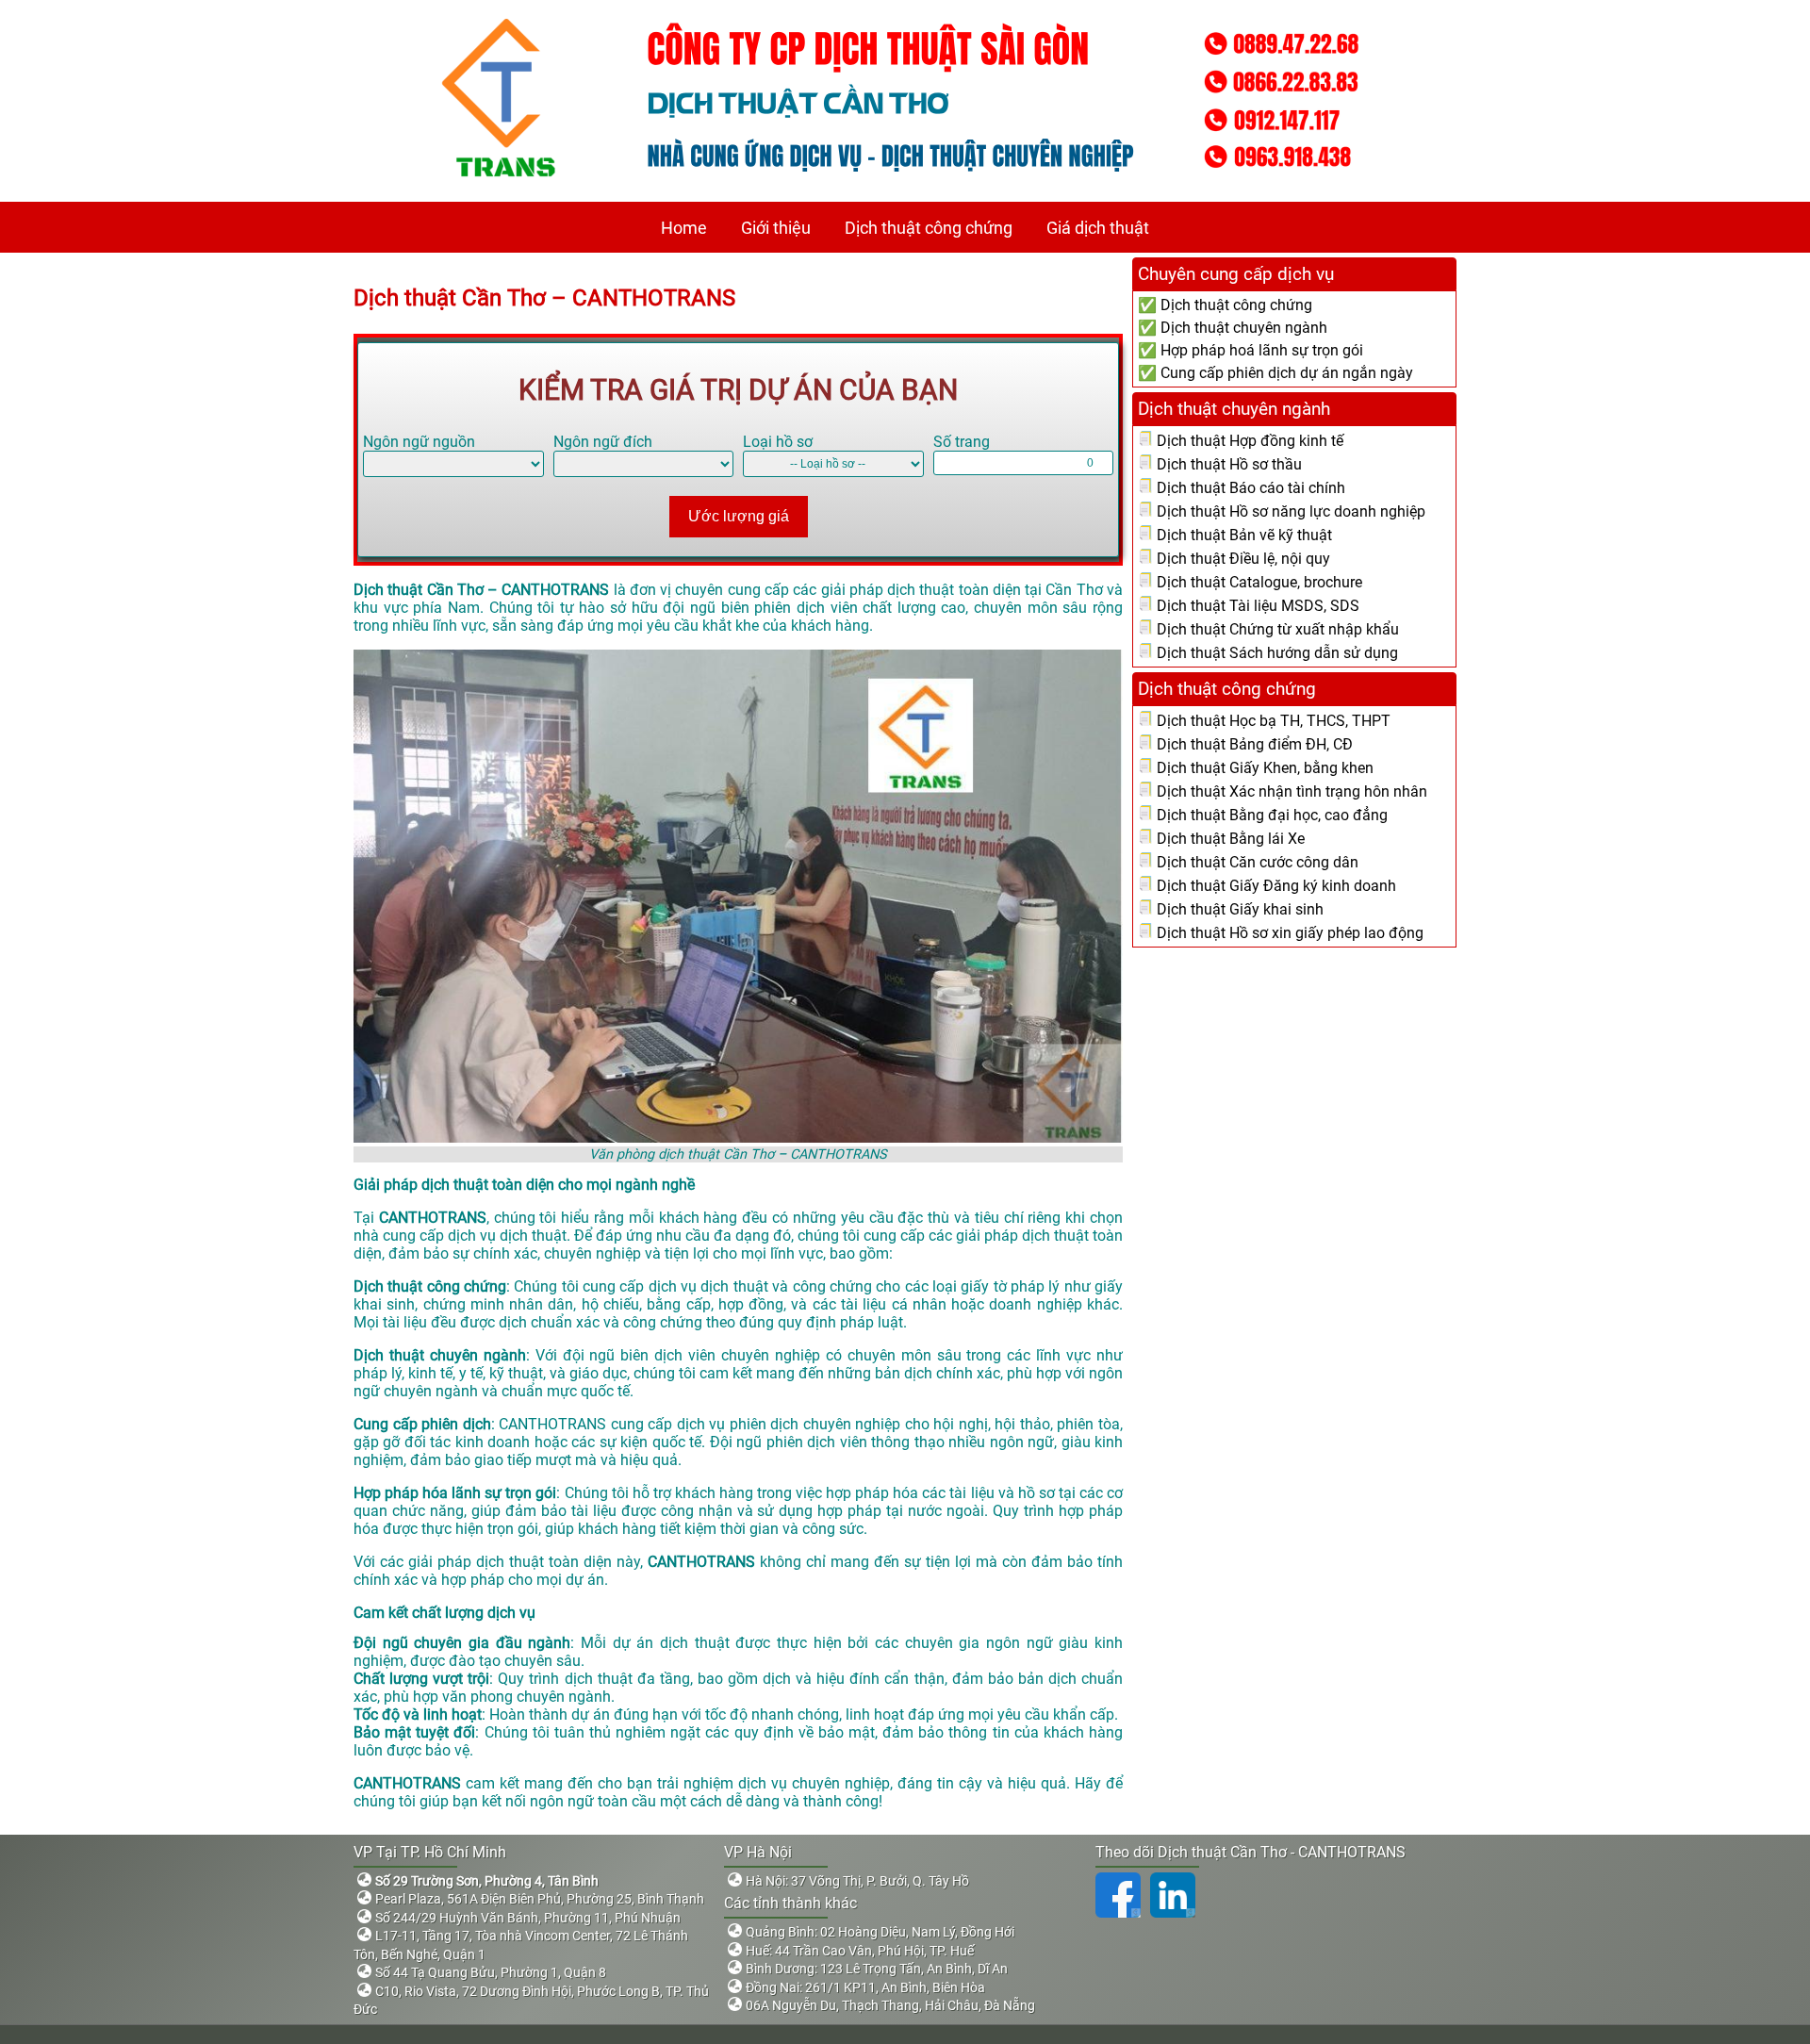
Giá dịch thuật (1098, 228)
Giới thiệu (776, 228)
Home (684, 228)
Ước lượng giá (739, 516)
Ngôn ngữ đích (603, 442)
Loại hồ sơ (778, 442)
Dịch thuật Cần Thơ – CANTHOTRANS (544, 298)
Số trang (962, 442)
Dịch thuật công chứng (929, 228)
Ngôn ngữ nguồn (419, 442)
